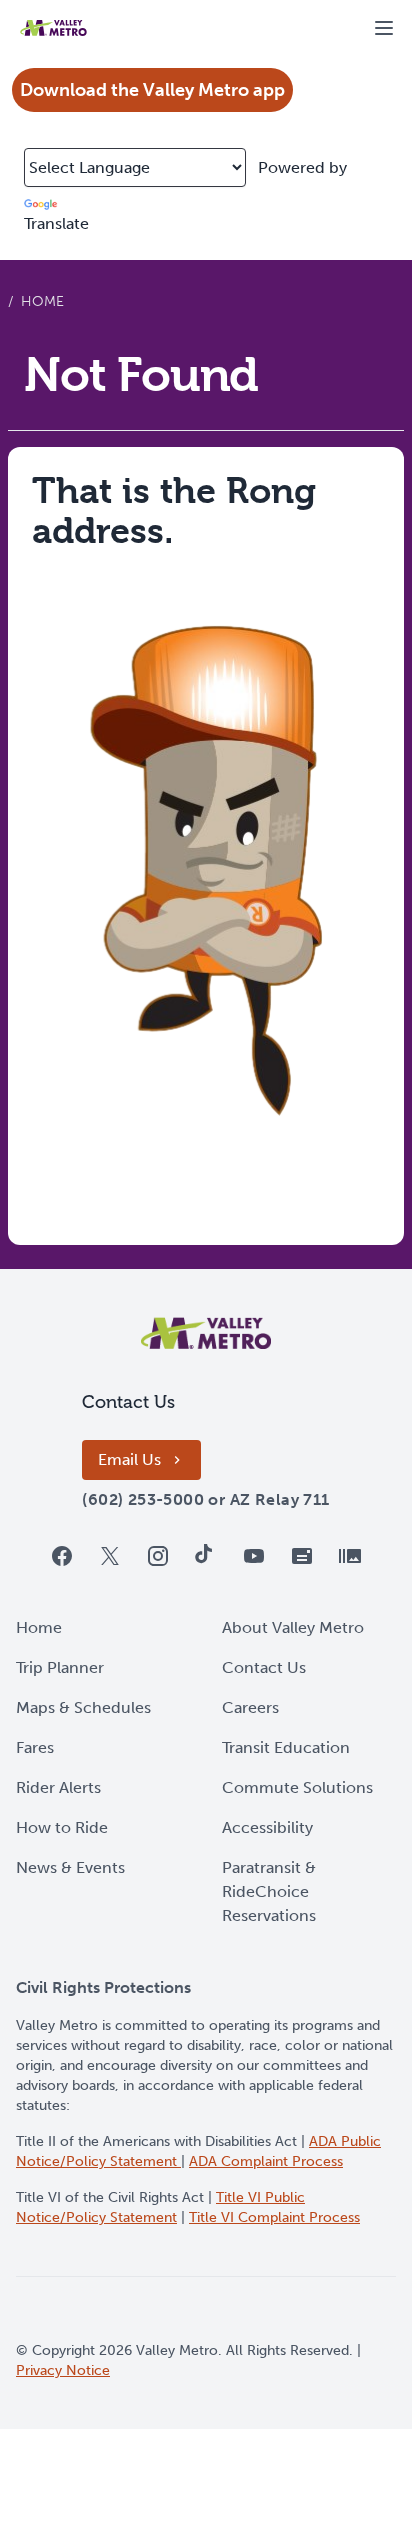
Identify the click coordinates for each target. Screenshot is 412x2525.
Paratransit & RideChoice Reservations (269, 1891)
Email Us (129, 1459)
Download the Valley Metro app (152, 90)
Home (39, 1627)
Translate (56, 223)
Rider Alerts (58, 1787)
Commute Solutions (297, 1787)
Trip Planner (60, 1667)
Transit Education (286, 1747)
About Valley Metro (293, 1627)
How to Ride (62, 1827)
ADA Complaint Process (266, 2161)
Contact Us (264, 1667)
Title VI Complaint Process (274, 2217)
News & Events (70, 1867)
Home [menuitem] (42, 301)
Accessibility (267, 1827)
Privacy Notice (63, 2370)
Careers (250, 1707)
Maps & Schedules (83, 1707)
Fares (35, 1747)
